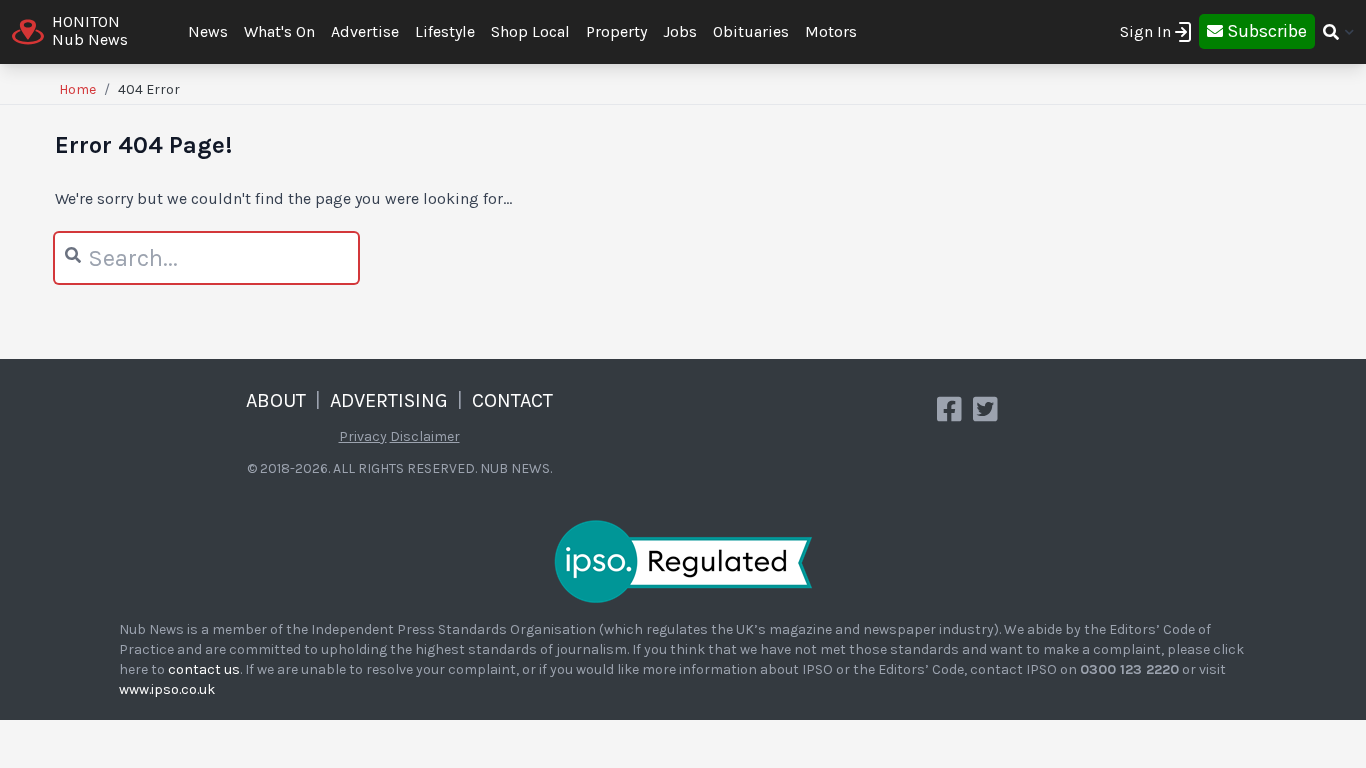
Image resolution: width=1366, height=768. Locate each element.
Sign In (1145, 31)
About (276, 400)
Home (77, 89)
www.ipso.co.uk (167, 689)
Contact (512, 400)
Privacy (363, 436)
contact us (204, 669)
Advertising (389, 400)
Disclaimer (425, 436)
